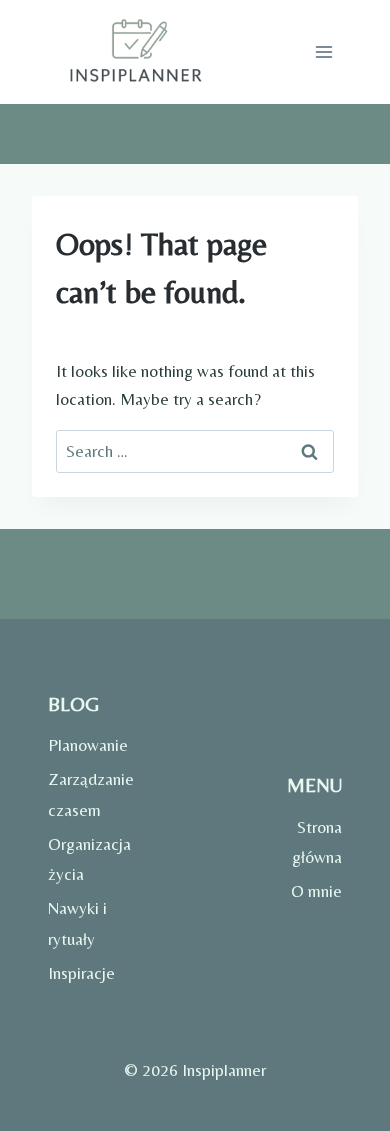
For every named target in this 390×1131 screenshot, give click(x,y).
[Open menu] (323, 51)
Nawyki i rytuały (77, 923)
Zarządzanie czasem (85, 794)
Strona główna (317, 842)
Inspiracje (81, 973)
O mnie (316, 891)
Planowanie (85, 745)
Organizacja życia (85, 859)
